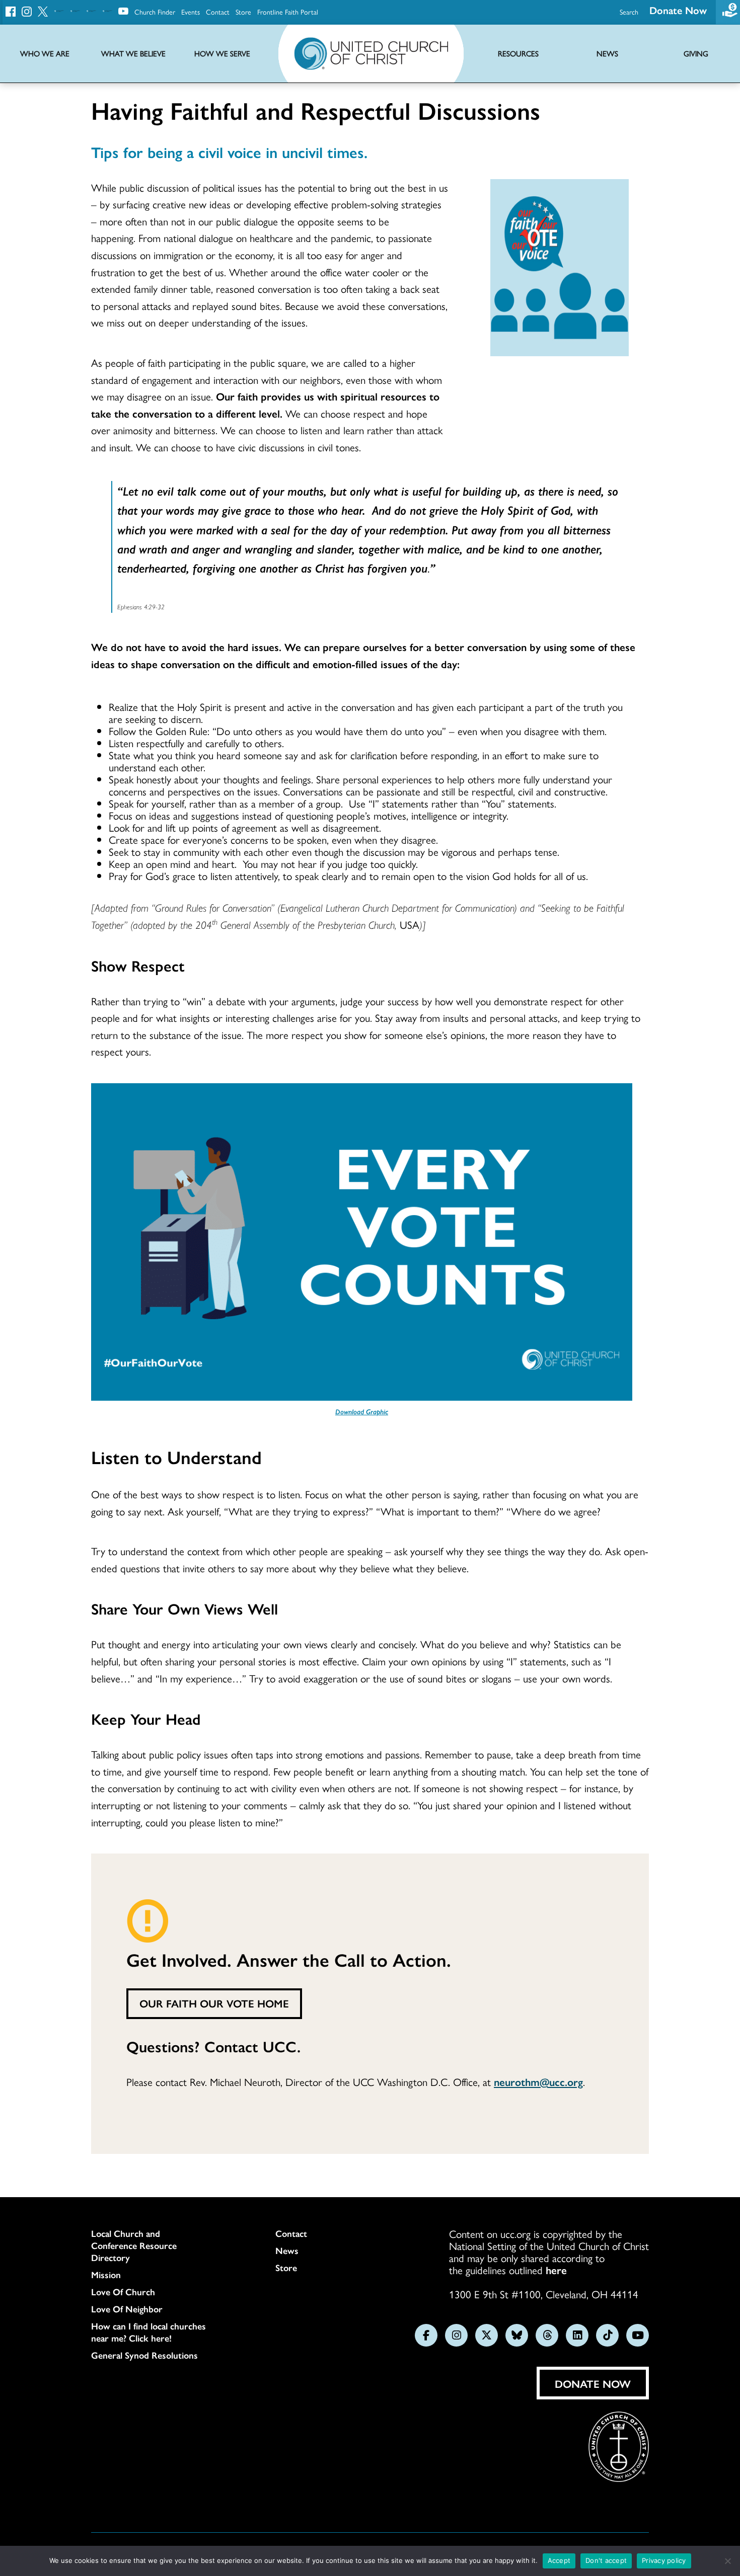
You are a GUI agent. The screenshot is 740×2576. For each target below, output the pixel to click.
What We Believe (133, 54)
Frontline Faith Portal (288, 12)
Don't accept (606, 2560)
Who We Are (45, 54)
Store (243, 12)
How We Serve (222, 54)
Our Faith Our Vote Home (214, 2003)
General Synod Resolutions (144, 2355)
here (556, 2270)
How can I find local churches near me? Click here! (149, 2332)
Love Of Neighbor (127, 2309)
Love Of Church (123, 2292)
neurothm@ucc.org (538, 2081)
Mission (106, 2275)
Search (629, 12)
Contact (218, 12)
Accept (559, 2560)
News (287, 2250)
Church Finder (155, 12)
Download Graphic (362, 1411)
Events (191, 12)
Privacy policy (664, 2560)
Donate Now (678, 10)
